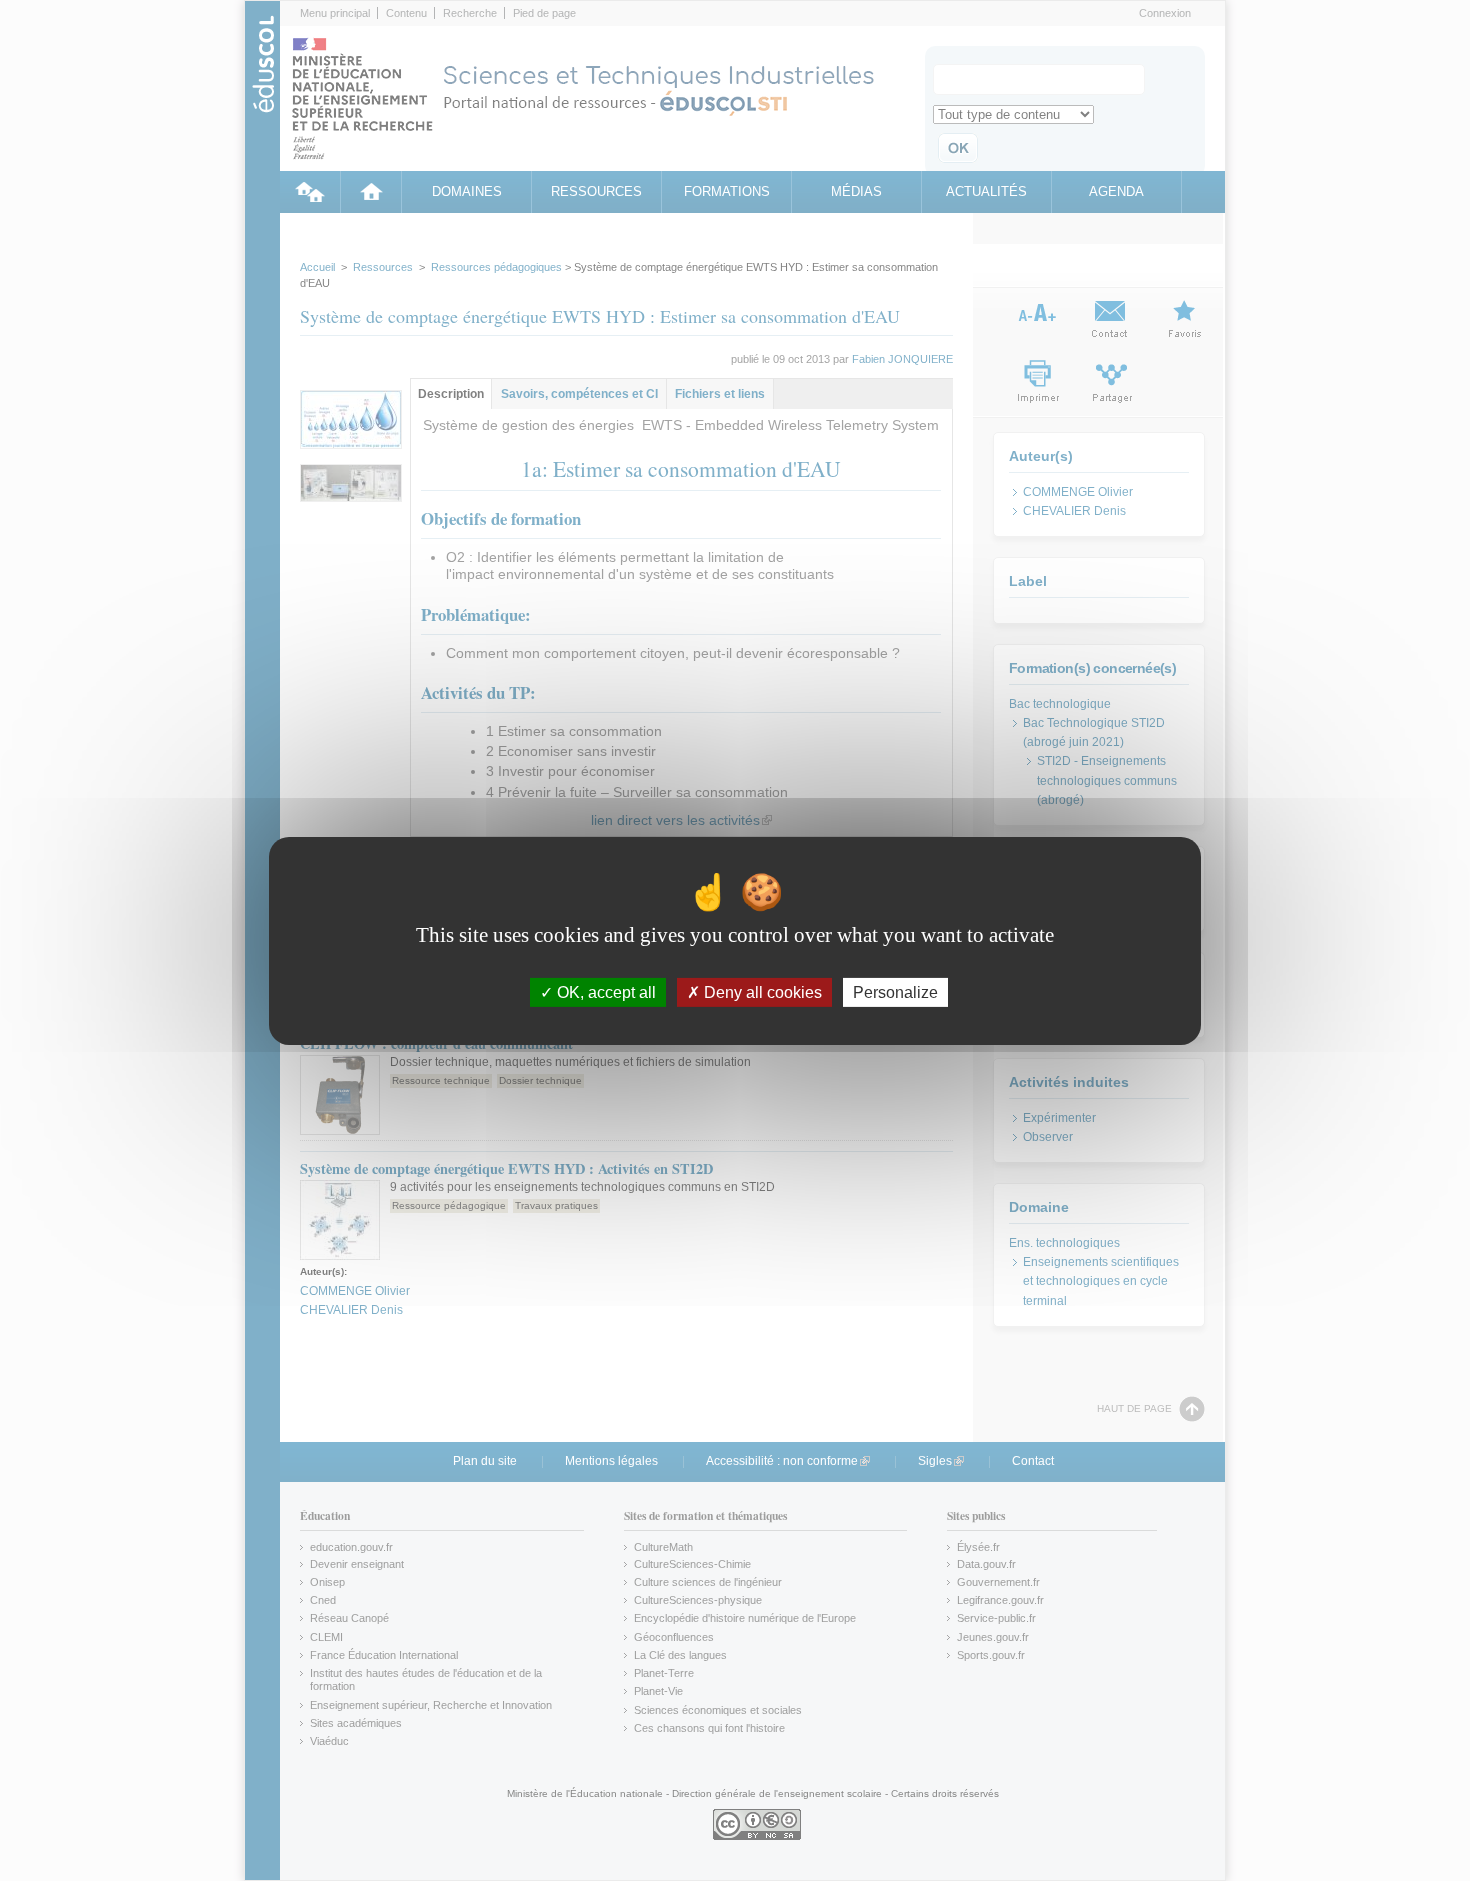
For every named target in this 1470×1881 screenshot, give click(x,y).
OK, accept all (604, 991)
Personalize (895, 991)
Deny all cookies (761, 991)
